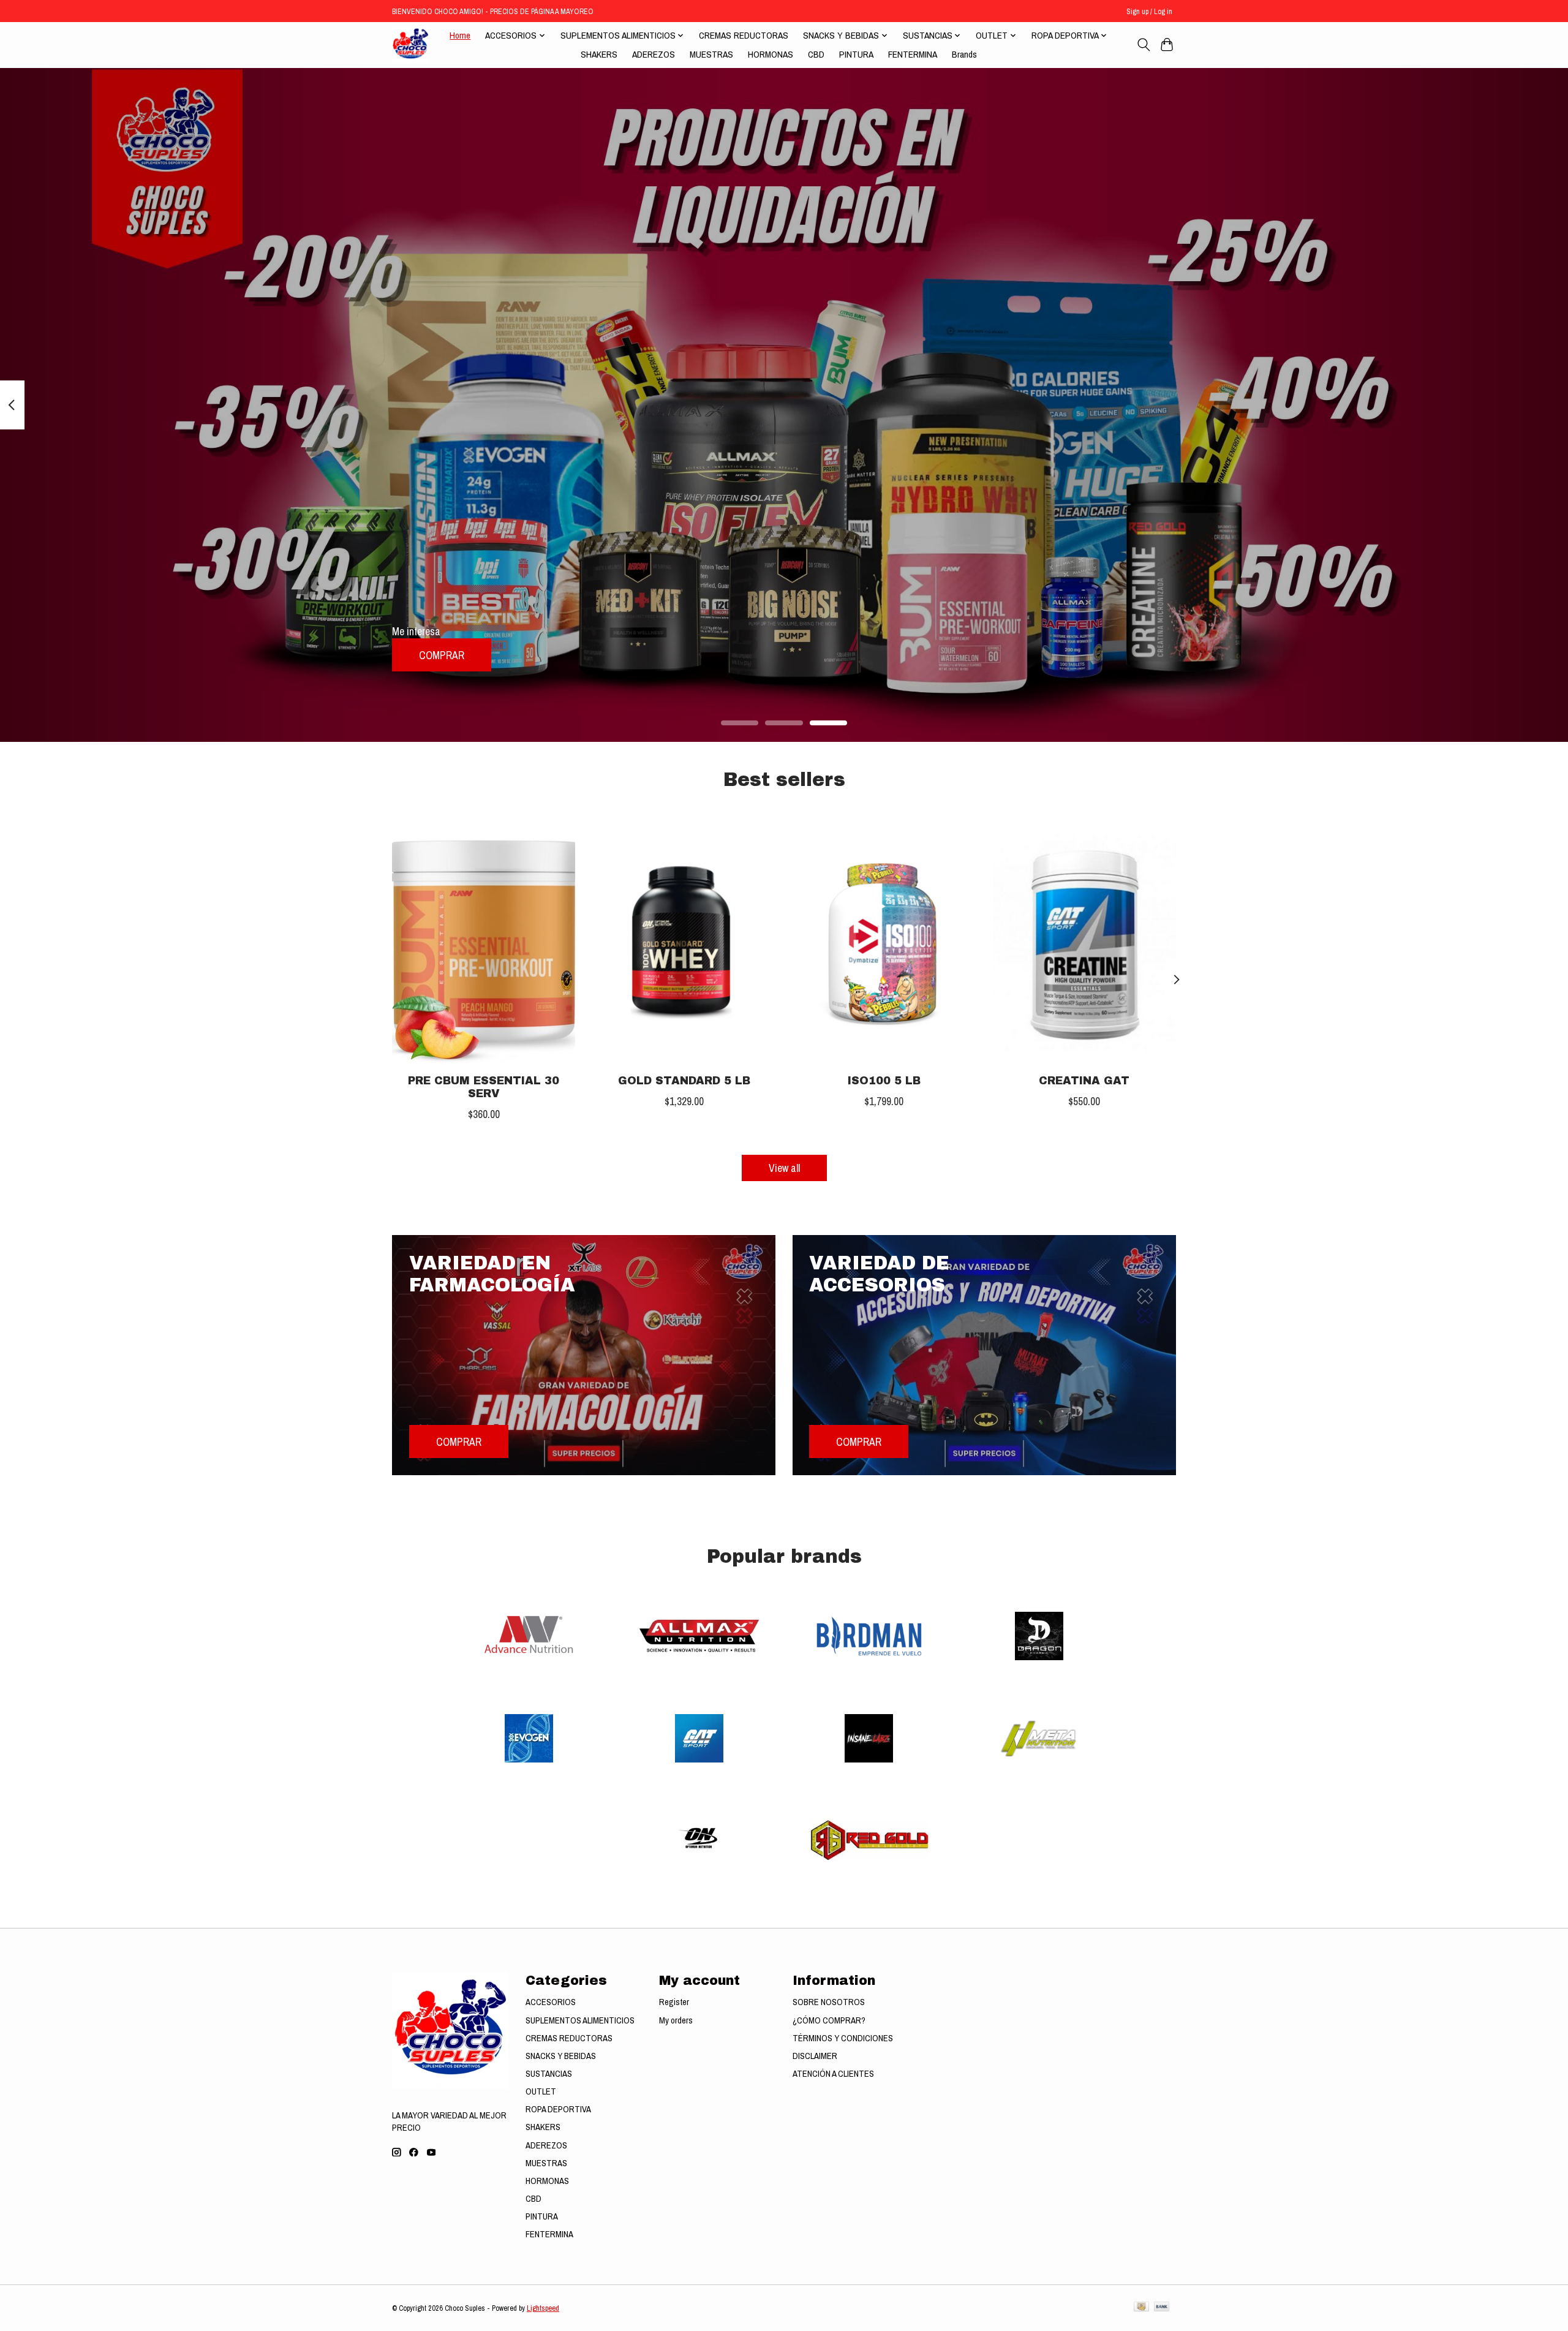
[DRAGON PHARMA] (1039, 1638)
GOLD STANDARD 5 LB (684, 1081)
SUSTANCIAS (549, 2074)
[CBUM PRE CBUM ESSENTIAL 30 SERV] (484, 942)
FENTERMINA (913, 54)
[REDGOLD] (869, 1842)
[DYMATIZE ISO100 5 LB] (884, 942)
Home (460, 35)
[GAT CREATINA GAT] (1084, 942)
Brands (964, 54)
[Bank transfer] (1162, 2308)
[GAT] (699, 1740)
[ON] (699, 1842)
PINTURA (856, 54)
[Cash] (1141, 2308)
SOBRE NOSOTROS (829, 2002)
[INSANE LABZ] (869, 1740)
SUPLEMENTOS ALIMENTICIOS (580, 2020)
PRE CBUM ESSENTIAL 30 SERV (484, 1087)
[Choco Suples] (410, 45)
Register (674, 2002)
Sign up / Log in (1149, 11)
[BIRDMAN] (869, 1638)
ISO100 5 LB (884, 1081)
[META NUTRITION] (1039, 1740)
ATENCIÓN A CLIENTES (833, 2074)
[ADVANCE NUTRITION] (529, 1638)
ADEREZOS (654, 54)
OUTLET (541, 2091)
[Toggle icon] (1143, 45)
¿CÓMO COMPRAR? (829, 2020)
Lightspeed (543, 2308)
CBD (816, 54)
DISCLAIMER (815, 2056)
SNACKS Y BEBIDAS (561, 2056)
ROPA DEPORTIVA (558, 2109)
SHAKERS (599, 54)
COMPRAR (442, 655)
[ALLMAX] (699, 1638)
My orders (676, 2020)
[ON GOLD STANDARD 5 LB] (684, 942)
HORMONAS (771, 54)
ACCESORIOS (551, 2002)
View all (784, 1168)
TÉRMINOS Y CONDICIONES (843, 2038)
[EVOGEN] (529, 1740)
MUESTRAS (711, 54)
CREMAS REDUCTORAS (744, 35)
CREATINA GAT (1084, 1081)
